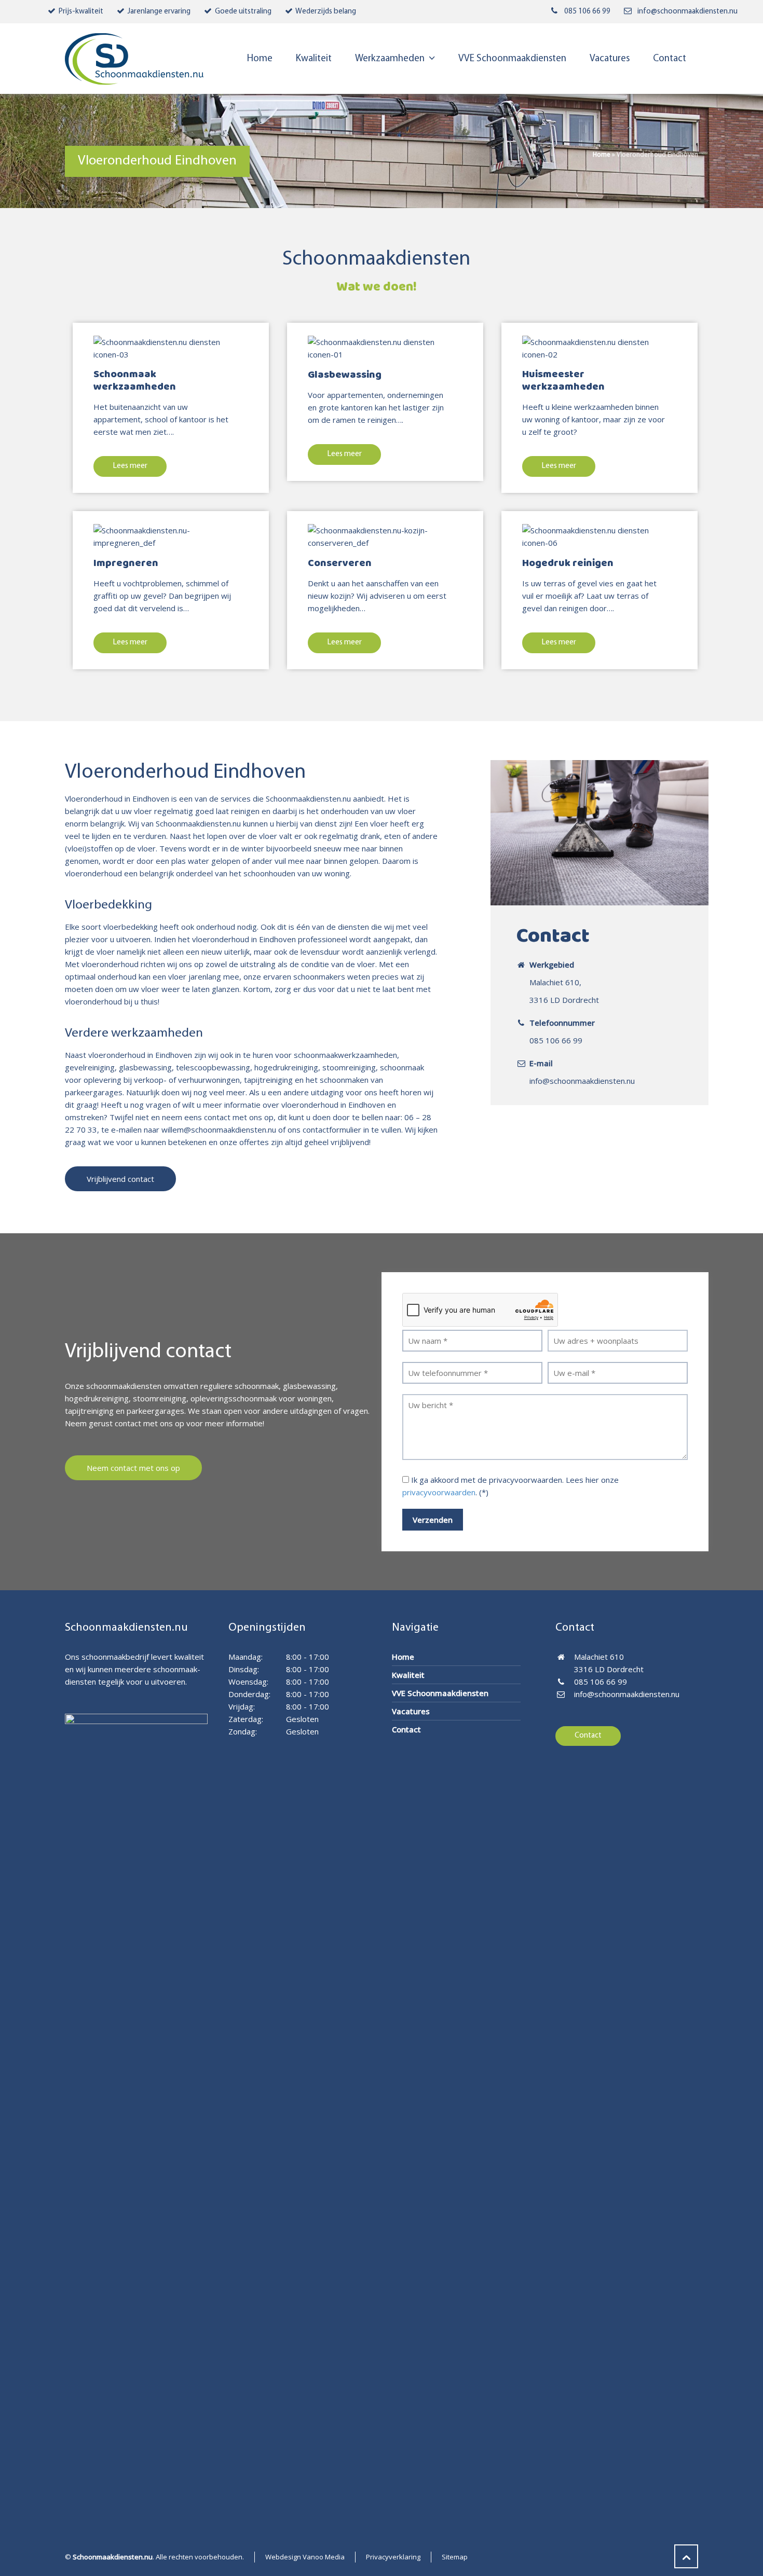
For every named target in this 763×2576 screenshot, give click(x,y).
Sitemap (455, 2557)
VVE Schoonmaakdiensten (440, 1693)
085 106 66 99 (587, 12)
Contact (406, 1729)
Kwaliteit (408, 1675)
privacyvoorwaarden (439, 1492)
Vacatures (411, 1711)
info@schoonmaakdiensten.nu (687, 12)
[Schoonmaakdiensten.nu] (134, 59)
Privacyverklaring (393, 2557)
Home (602, 154)
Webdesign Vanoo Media (305, 2557)
